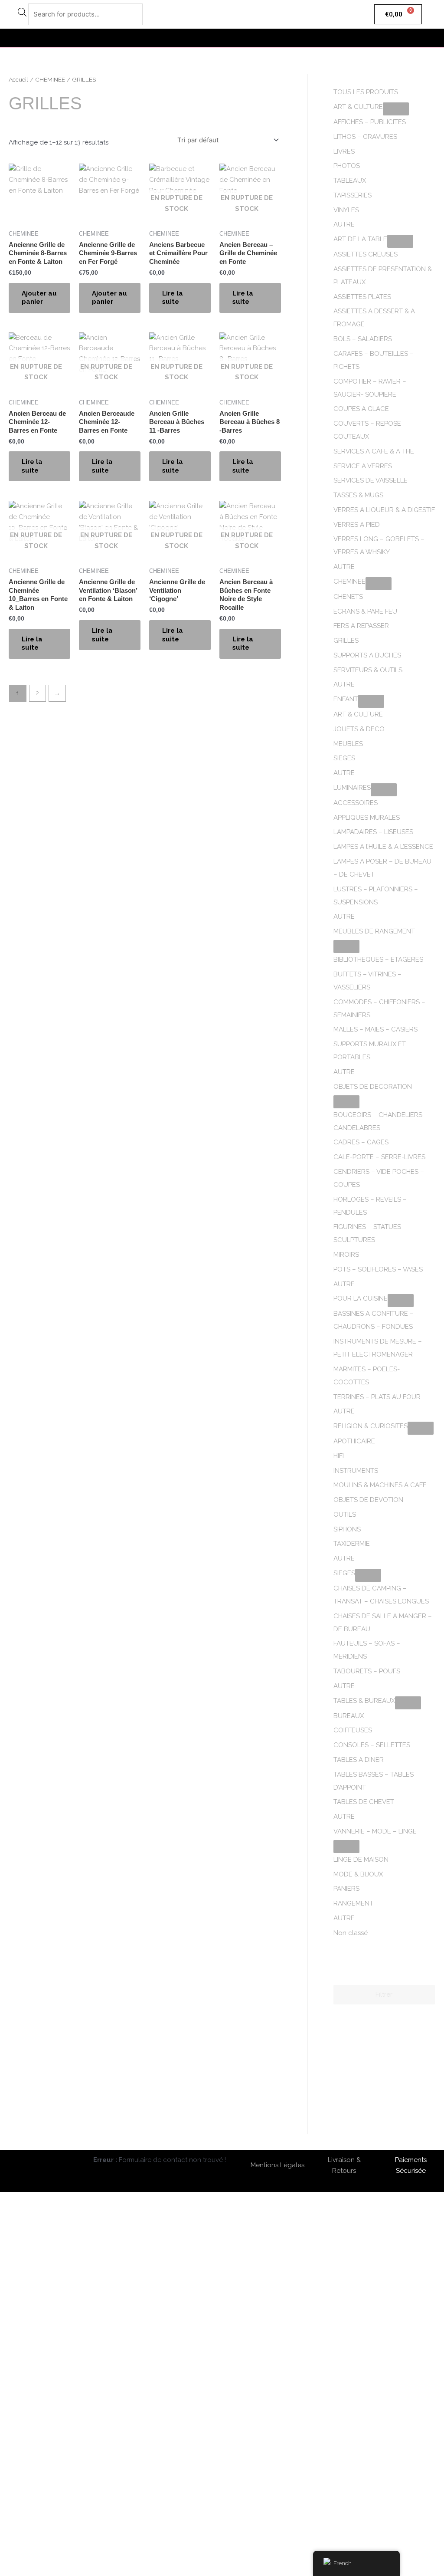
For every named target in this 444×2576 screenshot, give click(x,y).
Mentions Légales (277, 2165)
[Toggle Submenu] (396, 109)
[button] (222, 38)
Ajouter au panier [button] (39, 298)
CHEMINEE (50, 79)
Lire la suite (173, 298)
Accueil (18, 79)
